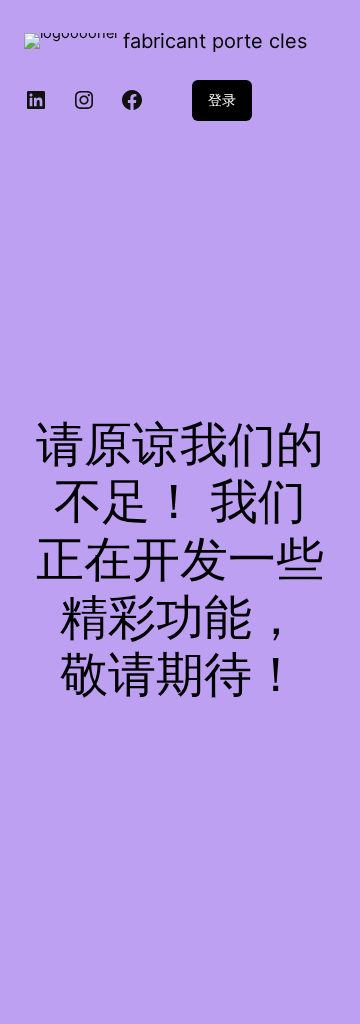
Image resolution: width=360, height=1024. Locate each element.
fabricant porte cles (215, 41)
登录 (222, 99)
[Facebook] (132, 100)
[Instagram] (84, 100)
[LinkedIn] (36, 100)
